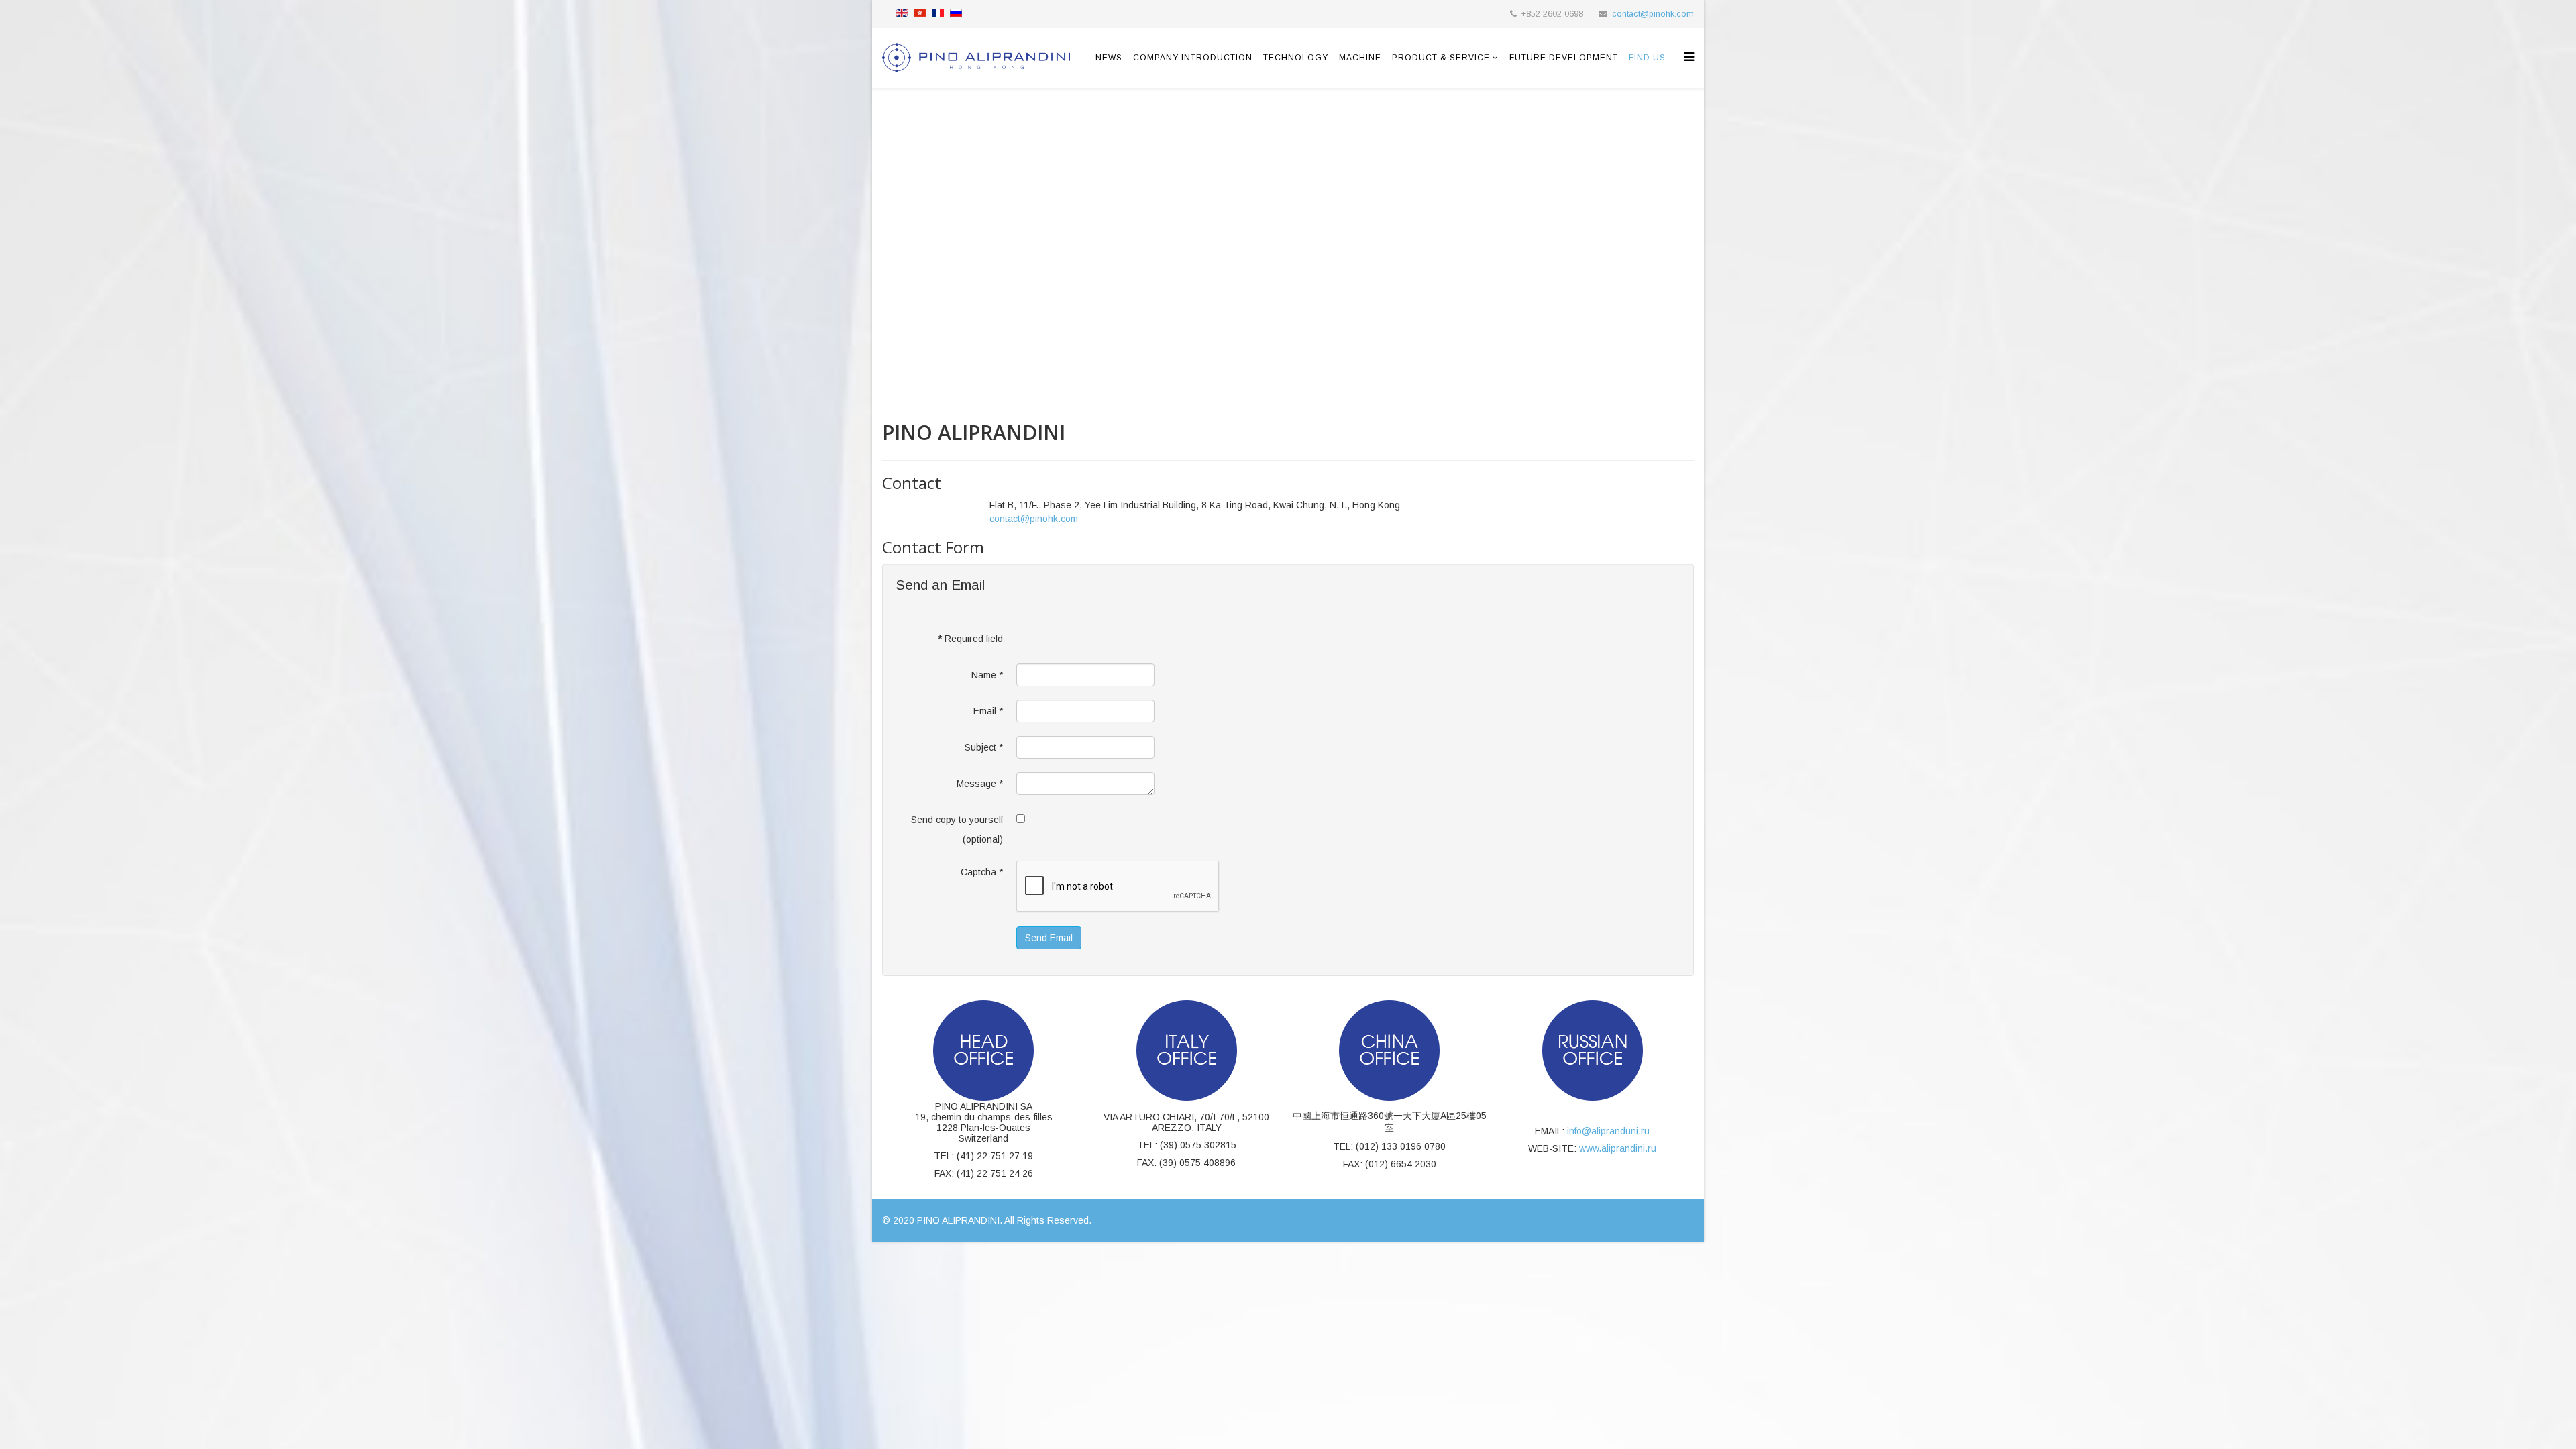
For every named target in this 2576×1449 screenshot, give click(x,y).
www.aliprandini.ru (1618, 1148)
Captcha (982, 872)
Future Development (1564, 58)
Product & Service (1441, 58)
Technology (1296, 58)
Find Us (1647, 58)
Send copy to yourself (957, 820)
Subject (984, 747)
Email (988, 711)
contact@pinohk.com (1653, 14)
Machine (1360, 58)
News (1109, 58)
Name (987, 675)
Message (980, 784)
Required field (970, 639)
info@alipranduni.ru (1608, 1131)
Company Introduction (1193, 58)
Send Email (1049, 938)
